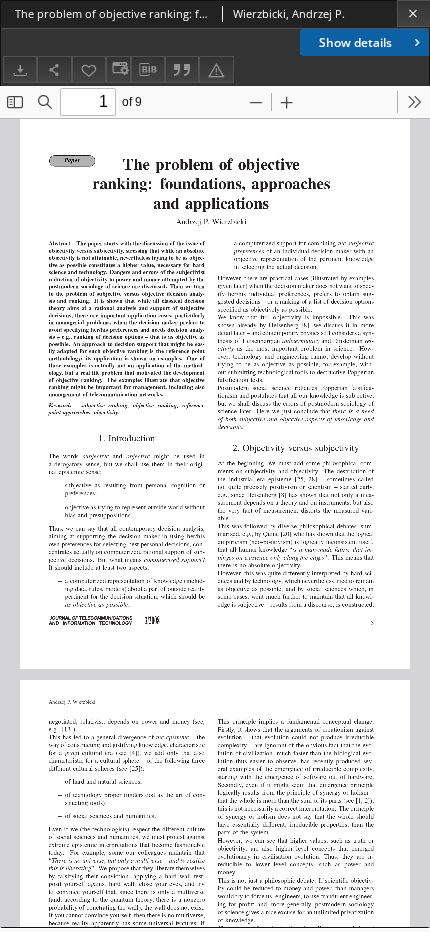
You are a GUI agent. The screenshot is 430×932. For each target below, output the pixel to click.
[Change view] (118, 69)
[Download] (20, 69)
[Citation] (182, 69)
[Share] (54, 69)
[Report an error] (216, 69)
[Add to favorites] (89, 69)
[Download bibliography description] (148, 70)
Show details (355, 42)
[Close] (413, 13)
